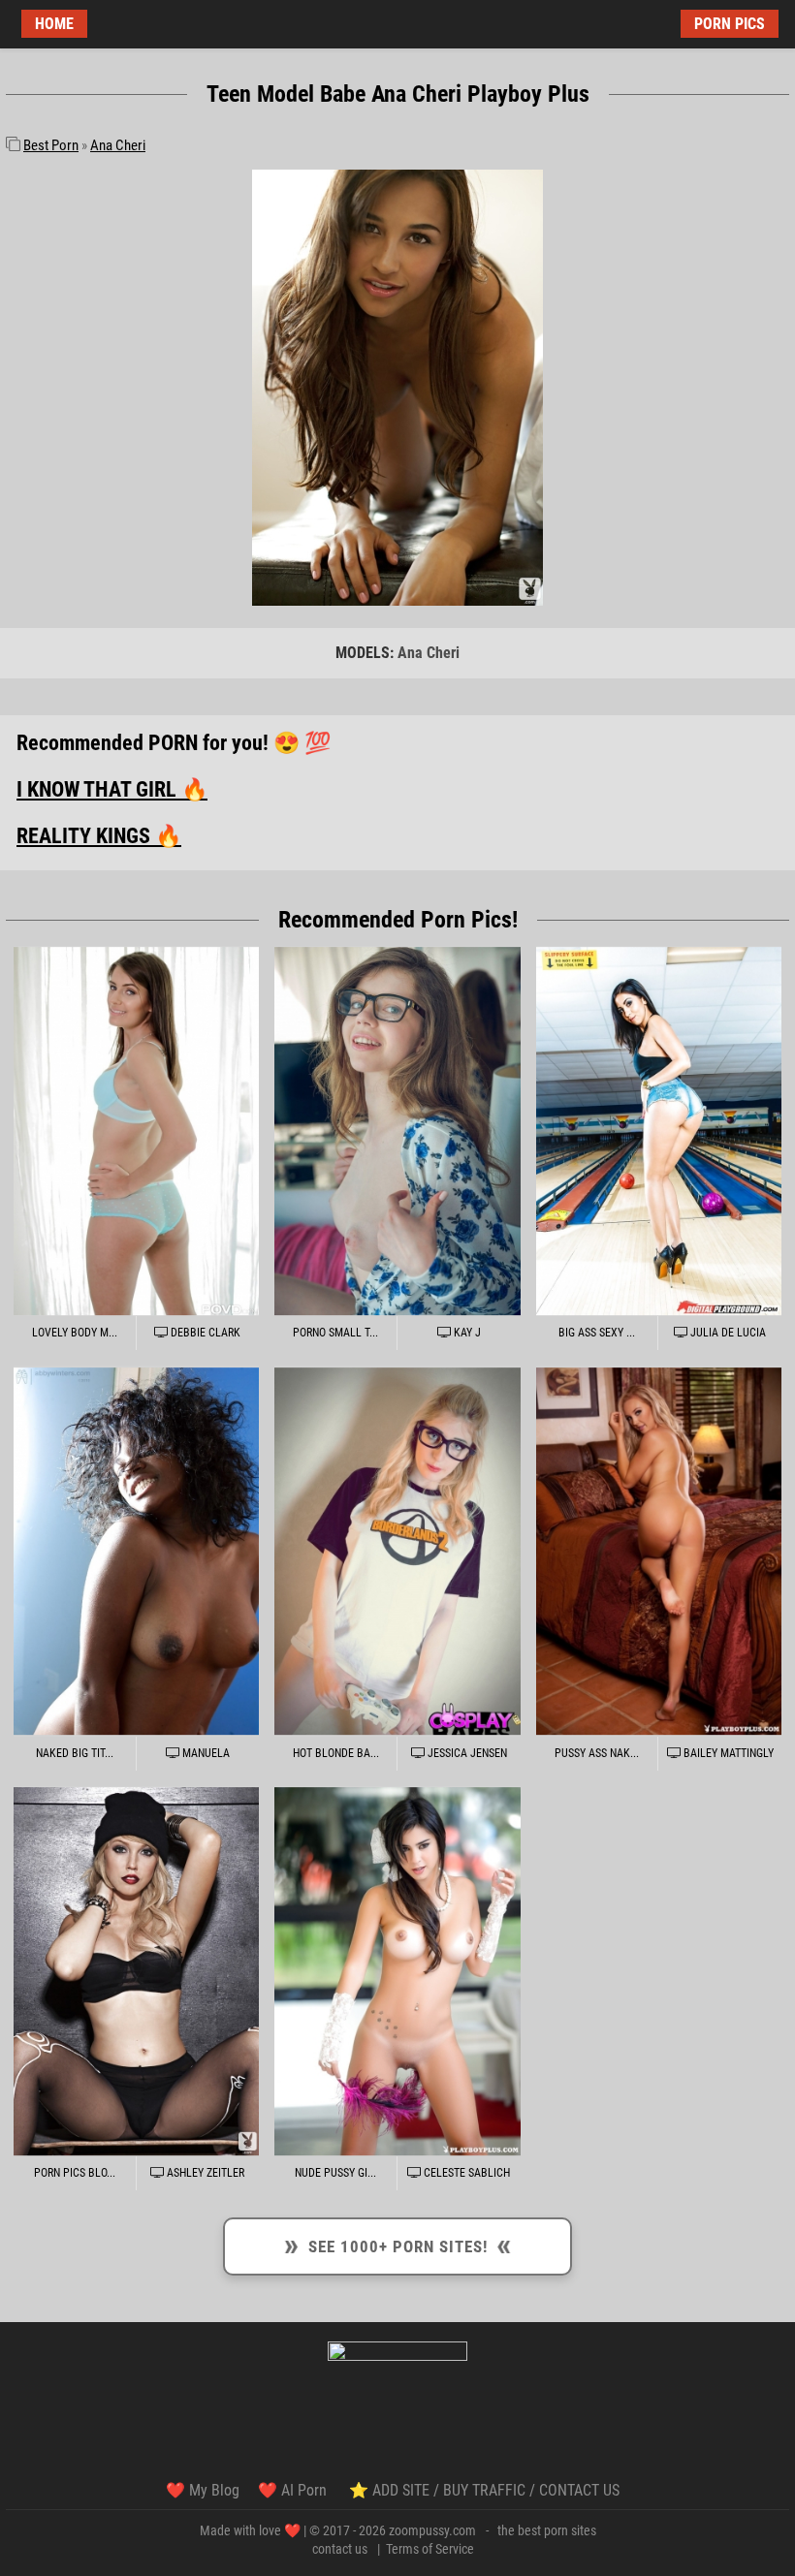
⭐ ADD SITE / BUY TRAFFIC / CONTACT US (484, 2490)
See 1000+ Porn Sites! (398, 2244)
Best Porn (51, 145)
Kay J (466, 1333)
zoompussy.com (432, 2530)
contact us (340, 2549)
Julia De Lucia (727, 1333)
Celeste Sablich (465, 2173)
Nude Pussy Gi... (335, 2173)
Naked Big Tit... (75, 1753)
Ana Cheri (118, 145)
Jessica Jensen (466, 1753)
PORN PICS (730, 24)
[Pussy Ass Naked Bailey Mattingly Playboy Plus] (659, 1551)
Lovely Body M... (75, 1333)
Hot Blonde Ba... (336, 1753)
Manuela (205, 1753)
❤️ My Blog (203, 2490)
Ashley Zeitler (204, 2173)
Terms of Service (430, 2549)
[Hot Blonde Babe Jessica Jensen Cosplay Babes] (397, 1551)
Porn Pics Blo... (75, 2173)
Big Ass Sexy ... (597, 1333)
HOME (54, 24)
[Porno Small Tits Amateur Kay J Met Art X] (397, 1131)
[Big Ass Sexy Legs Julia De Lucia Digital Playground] (659, 1131)
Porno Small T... (335, 1333)
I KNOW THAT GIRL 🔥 (112, 789)
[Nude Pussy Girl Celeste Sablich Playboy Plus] (397, 1971)
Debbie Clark (204, 1333)
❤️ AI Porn (294, 2490)
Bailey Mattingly (727, 1753)
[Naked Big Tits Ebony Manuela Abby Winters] (136, 1551)
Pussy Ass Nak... (597, 1753)
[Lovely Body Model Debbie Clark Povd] (136, 1131)
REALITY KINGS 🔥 (99, 836)
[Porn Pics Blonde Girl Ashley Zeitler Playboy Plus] (136, 1971)
